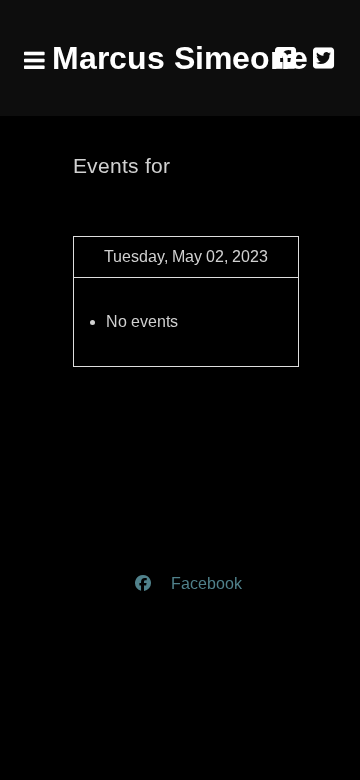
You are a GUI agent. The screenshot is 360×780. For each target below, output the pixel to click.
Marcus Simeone (180, 58)
